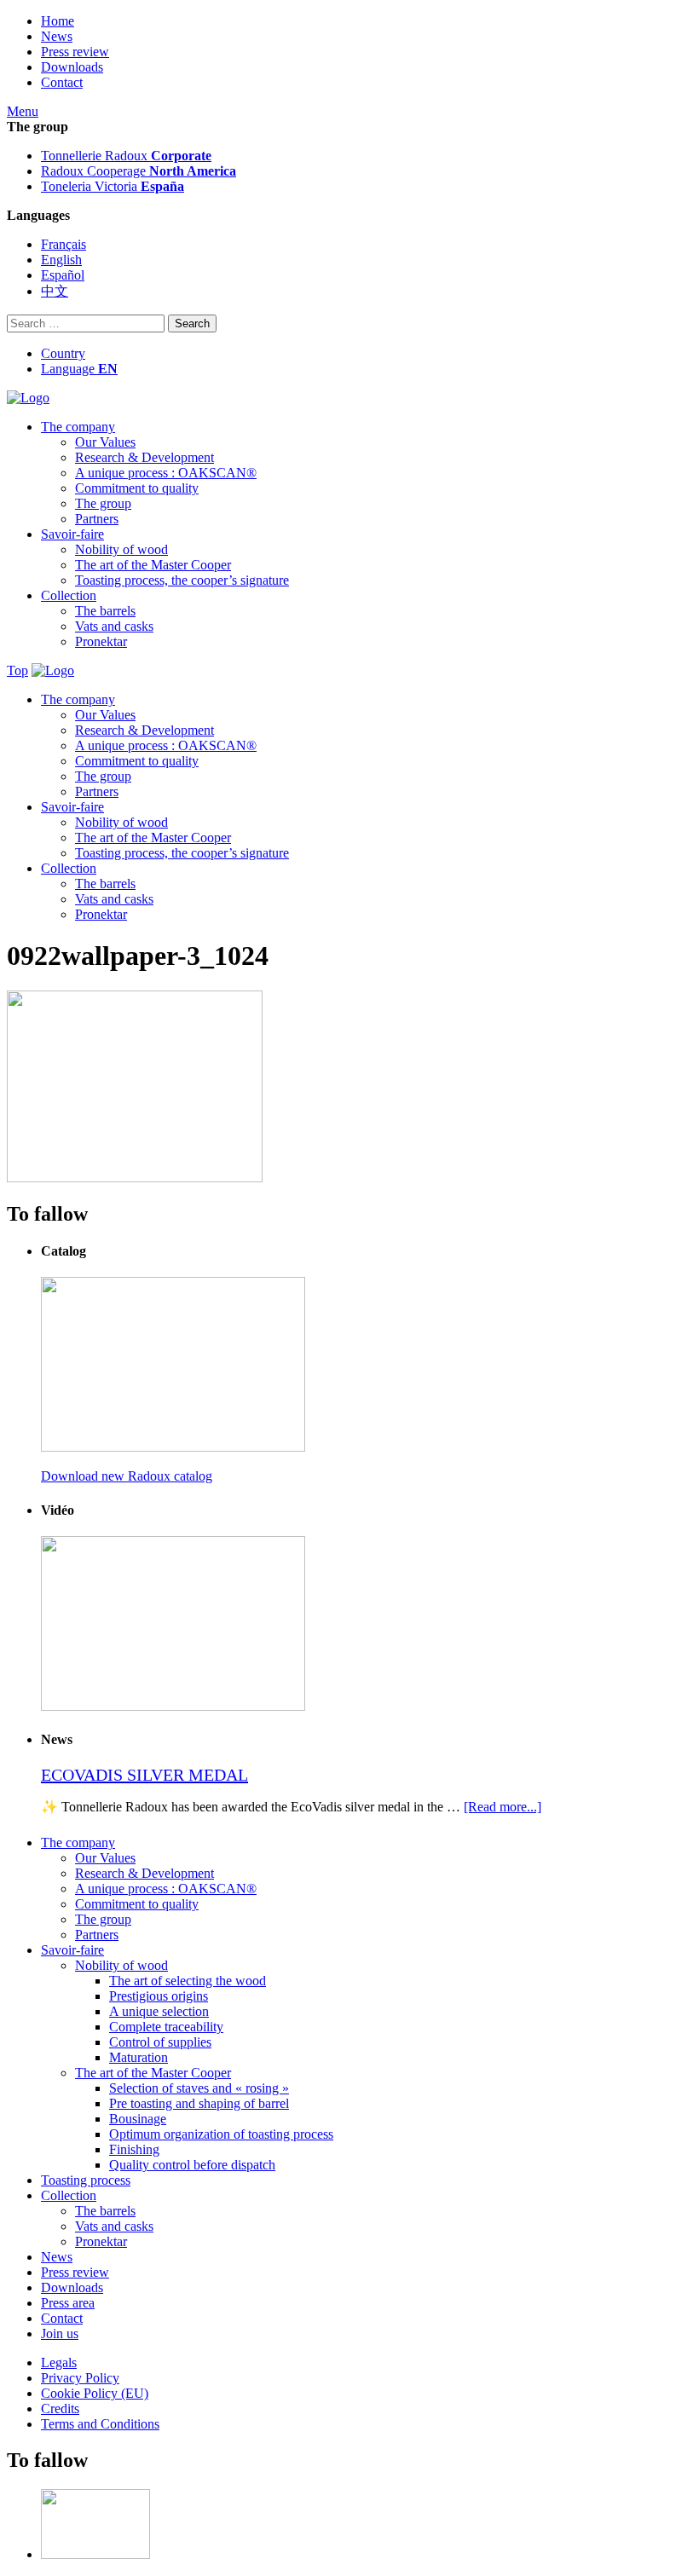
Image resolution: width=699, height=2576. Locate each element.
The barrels (105, 611)
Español (63, 275)
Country (63, 353)
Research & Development (144, 457)
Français (64, 244)
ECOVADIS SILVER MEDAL (144, 1775)
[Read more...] (503, 1807)
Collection (69, 595)
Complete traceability (166, 2027)
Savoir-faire (72, 534)
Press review (75, 52)
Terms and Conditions (100, 2424)
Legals (59, 2362)
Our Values (105, 442)
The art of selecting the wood (188, 1981)
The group (103, 503)
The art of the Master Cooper (153, 565)
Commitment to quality (137, 488)
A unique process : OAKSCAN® (166, 473)
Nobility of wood (121, 549)
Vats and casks (114, 626)
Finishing (134, 2149)
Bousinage (138, 2119)
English (61, 260)
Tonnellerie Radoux (126, 156)
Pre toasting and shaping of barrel (199, 2103)
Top (17, 670)
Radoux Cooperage (139, 171)
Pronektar (101, 641)
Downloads (72, 67)
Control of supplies (160, 2042)
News (57, 36)
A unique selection (159, 2011)
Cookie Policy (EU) (95, 2393)
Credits (60, 2409)
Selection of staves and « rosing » (199, 2088)
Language (79, 369)
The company (78, 427)
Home (58, 21)
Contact (62, 82)
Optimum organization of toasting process (221, 2134)
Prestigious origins (159, 1996)
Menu (23, 111)
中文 (55, 291)
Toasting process (86, 2180)
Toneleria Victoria (113, 186)
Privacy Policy (80, 2378)
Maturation (139, 2057)
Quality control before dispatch (192, 2165)
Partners (97, 519)
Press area (68, 2303)
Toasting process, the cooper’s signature (182, 580)
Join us (60, 2333)
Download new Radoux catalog (127, 1476)
